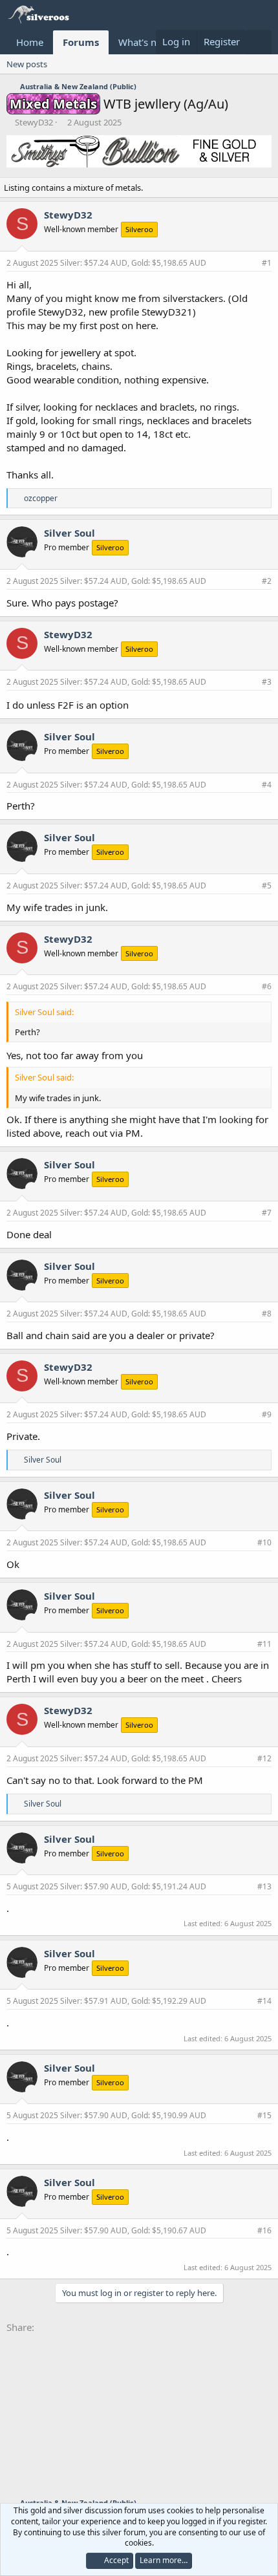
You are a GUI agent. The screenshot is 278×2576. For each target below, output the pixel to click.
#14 (264, 2001)
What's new (144, 42)
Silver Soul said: (44, 1012)
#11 (264, 1644)
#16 (264, 2230)
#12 (264, 1758)
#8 (267, 1314)
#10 (264, 1542)
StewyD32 (34, 122)
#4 (267, 785)
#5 (267, 886)
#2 (267, 581)
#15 (264, 2115)
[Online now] (31, 556)
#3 (267, 682)
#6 (267, 986)
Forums (81, 42)
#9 (267, 1414)
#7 (267, 1213)
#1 (267, 263)
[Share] (250, 263)
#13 (264, 1886)
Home (30, 42)
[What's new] (259, 42)
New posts (27, 64)
